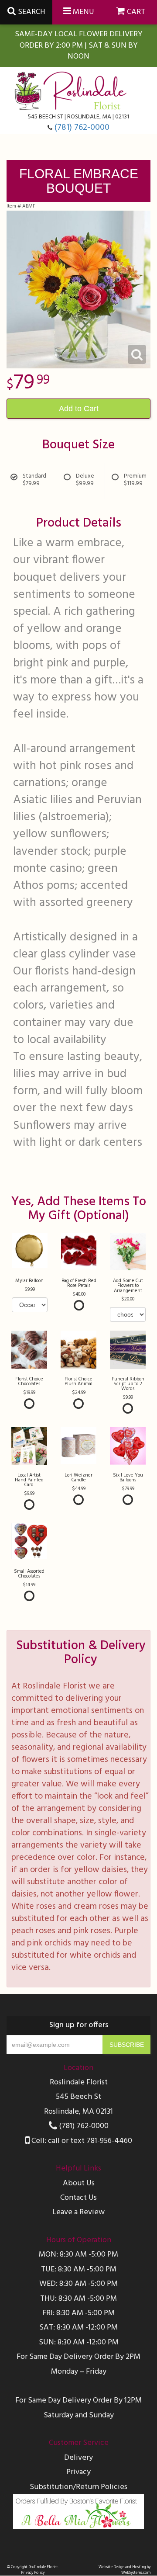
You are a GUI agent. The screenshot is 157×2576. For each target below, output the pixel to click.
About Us (79, 2183)
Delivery (78, 2458)
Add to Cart (79, 409)
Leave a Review (78, 2212)
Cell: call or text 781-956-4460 (81, 2141)
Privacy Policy (33, 2573)
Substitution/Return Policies (78, 2487)
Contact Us (78, 2198)
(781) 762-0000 (82, 128)
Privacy (78, 2472)
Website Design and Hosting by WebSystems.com (125, 2570)
